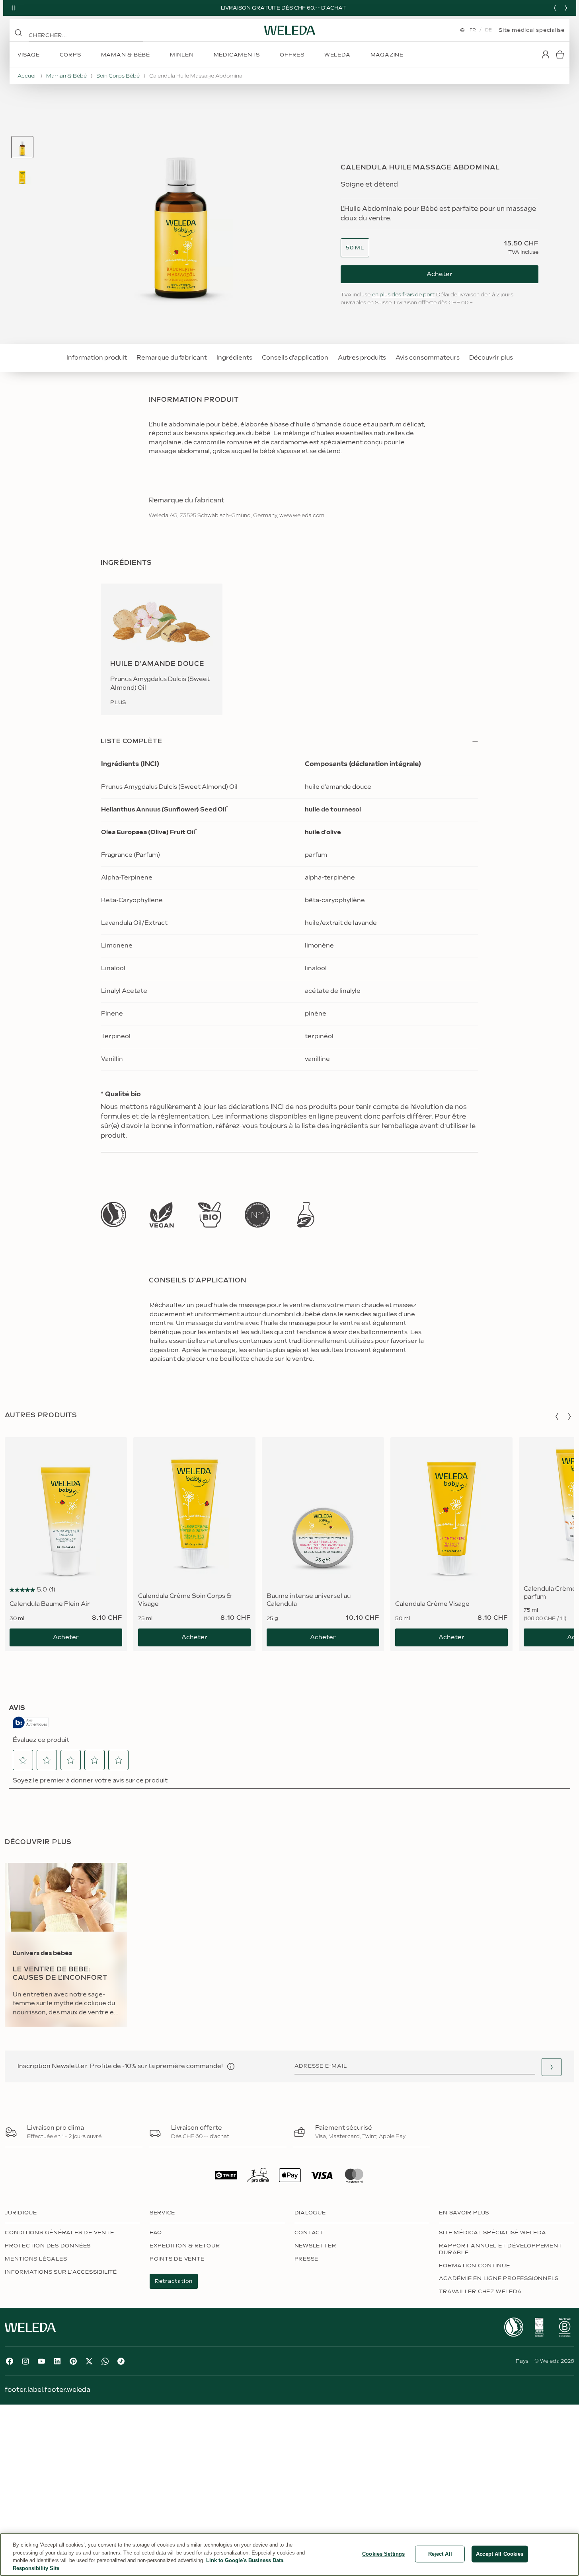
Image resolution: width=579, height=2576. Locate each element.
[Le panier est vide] (560, 54)
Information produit (97, 358)
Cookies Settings (383, 2554)
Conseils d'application (295, 358)
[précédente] (555, 8)
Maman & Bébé (66, 76)
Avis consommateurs (428, 358)
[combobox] (355, 248)
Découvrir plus (491, 358)
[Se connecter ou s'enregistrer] (546, 54)
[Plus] (113, 1215)
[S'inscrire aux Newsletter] (552, 2067)
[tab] (22, 147)
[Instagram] (25, 2361)
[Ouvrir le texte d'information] (231, 2066)
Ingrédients (234, 358)
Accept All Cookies (500, 2554)
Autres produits (362, 358)
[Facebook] (10, 2361)
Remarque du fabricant (172, 358)
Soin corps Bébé (118, 76)
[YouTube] (41, 2361)
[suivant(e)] (566, 8)
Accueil (27, 76)
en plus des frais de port (403, 295)
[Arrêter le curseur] (14, 8)
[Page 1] (22, 147)
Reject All (440, 2554)
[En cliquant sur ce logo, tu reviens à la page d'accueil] (290, 30)
